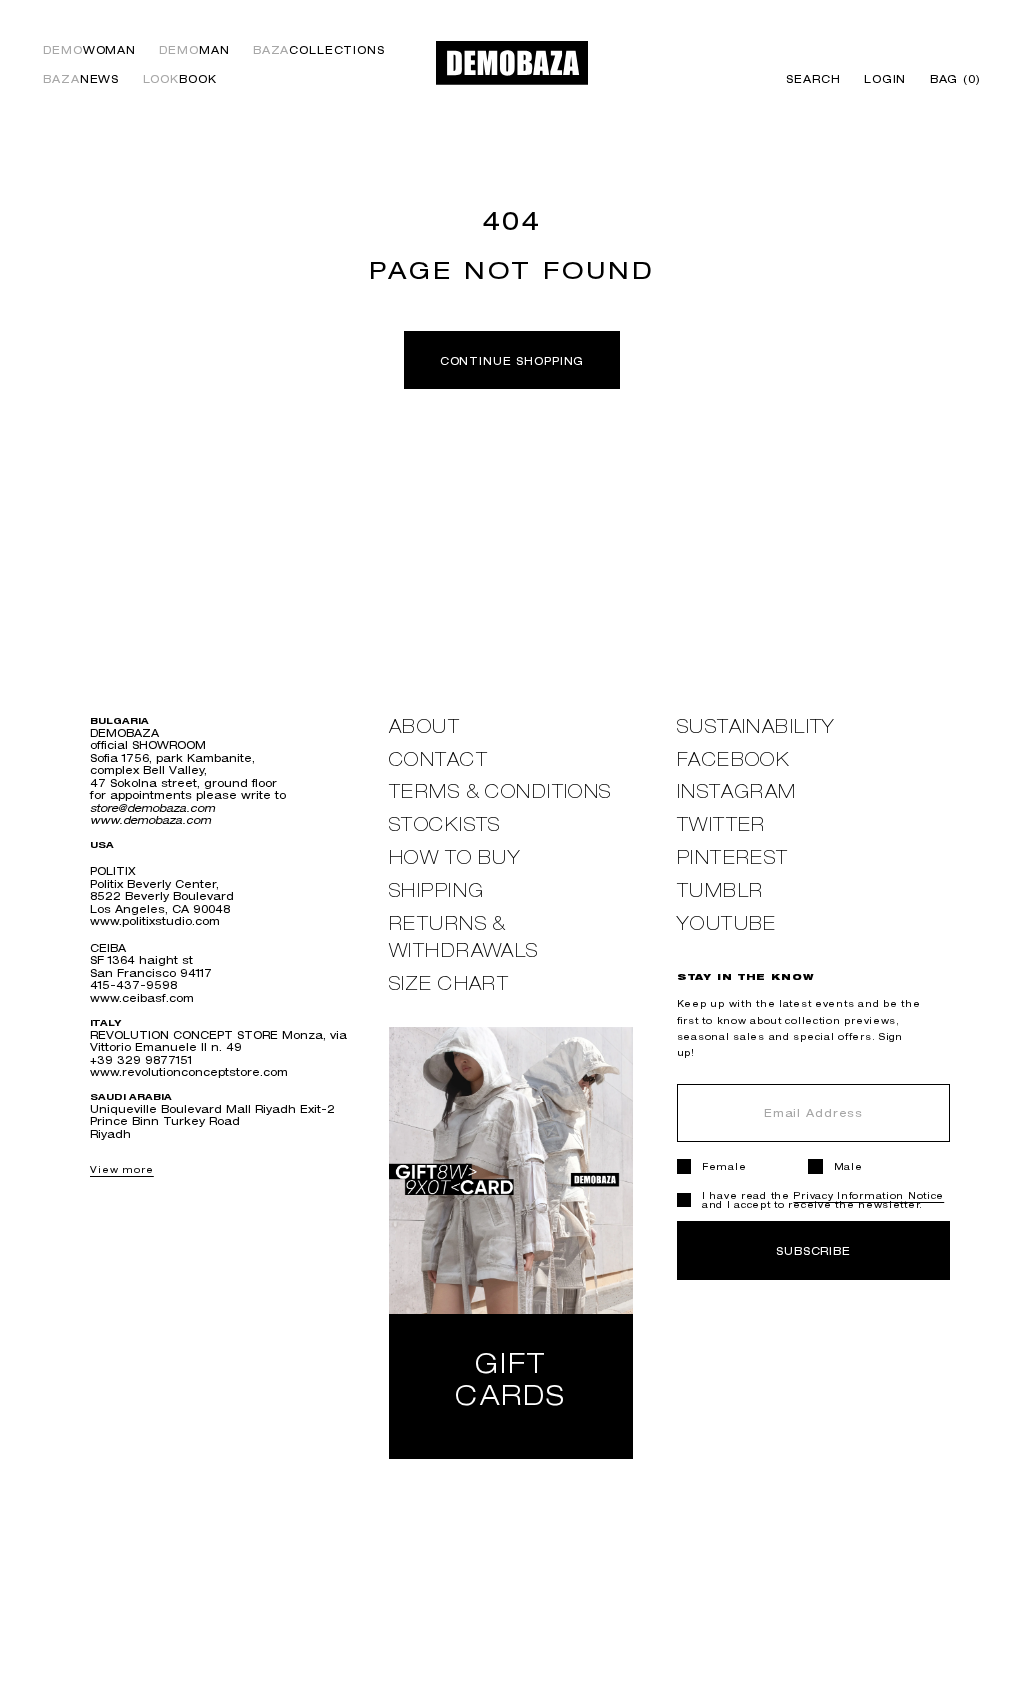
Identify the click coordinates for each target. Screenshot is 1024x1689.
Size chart (449, 983)
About (424, 726)
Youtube (727, 923)
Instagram (737, 791)
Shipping (437, 890)
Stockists (445, 824)
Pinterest (733, 857)
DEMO (89, 50)
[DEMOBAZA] (512, 62)
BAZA (319, 50)
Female (724, 1166)
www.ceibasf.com (142, 997)
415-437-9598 (133, 984)
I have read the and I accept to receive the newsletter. (823, 1200)
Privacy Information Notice (868, 1195)
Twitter (721, 824)
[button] (949, 79)
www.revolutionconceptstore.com (189, 1071)
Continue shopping (512, 360)
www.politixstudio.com (155, 920)
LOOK (180, 79)
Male (848, 1166)
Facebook (734, 759)
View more (122, 1169)
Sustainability (756, 726)
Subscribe (813, 1250)
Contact (438, 759)
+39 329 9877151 (141, 1059)
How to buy (455, 857)
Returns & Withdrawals (464, 937)
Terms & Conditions (500, 791)
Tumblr (720, 890)
